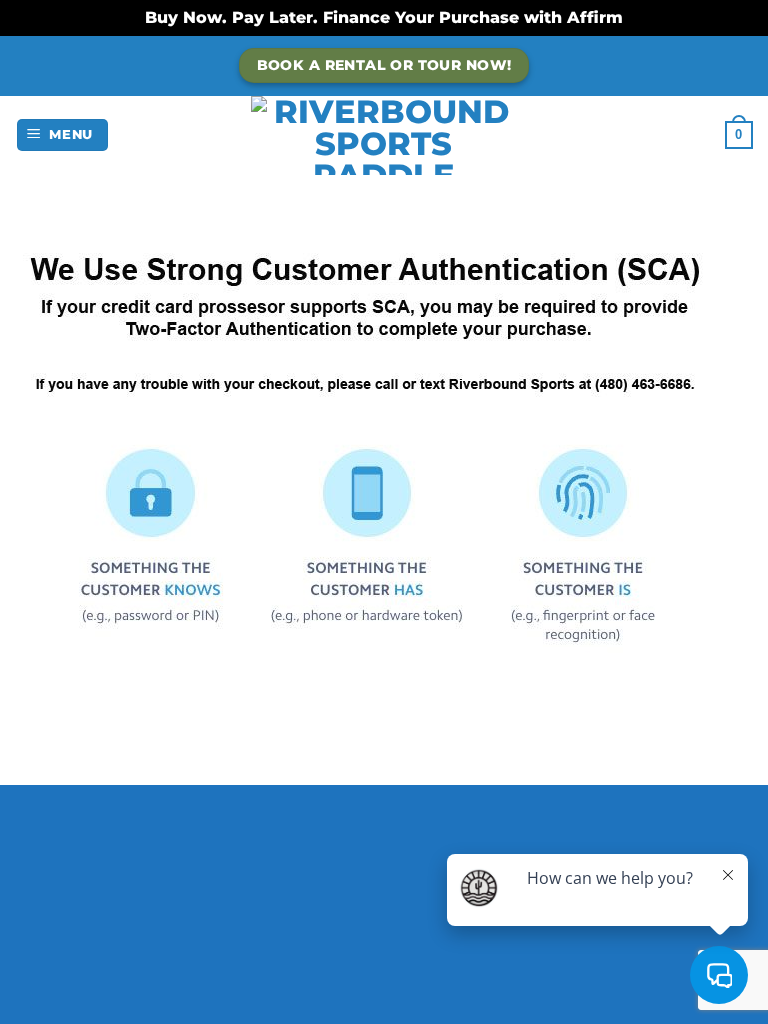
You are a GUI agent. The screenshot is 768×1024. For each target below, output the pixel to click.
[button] (63, 135)
